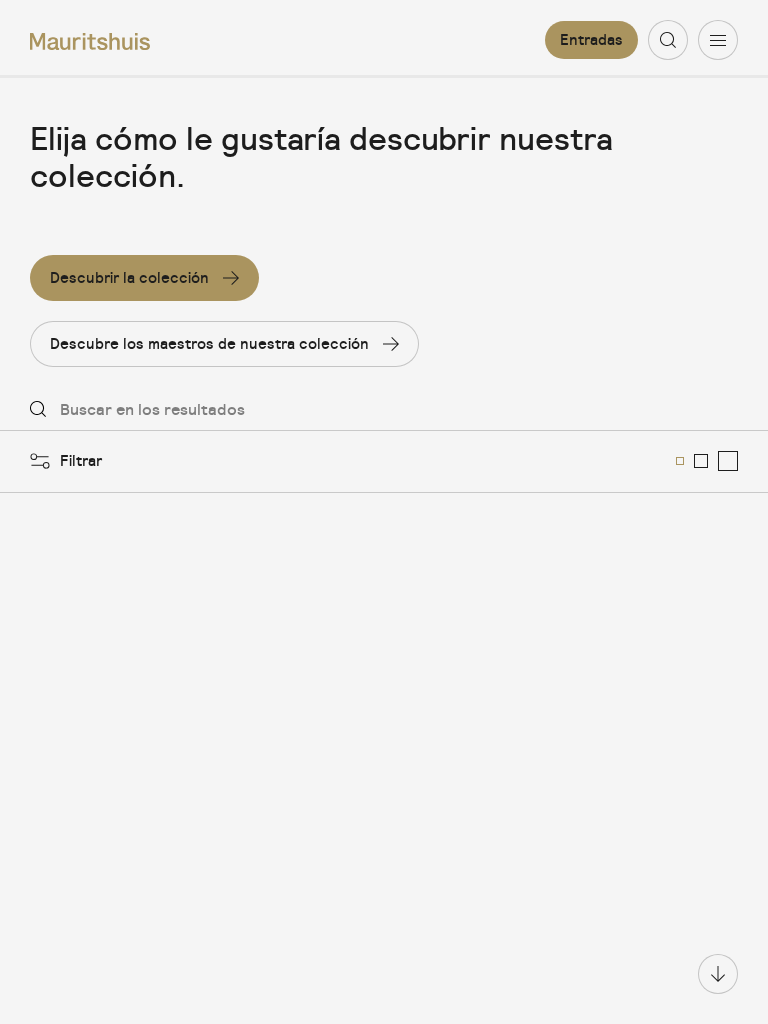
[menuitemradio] (680, 461)
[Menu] (718, 40)
